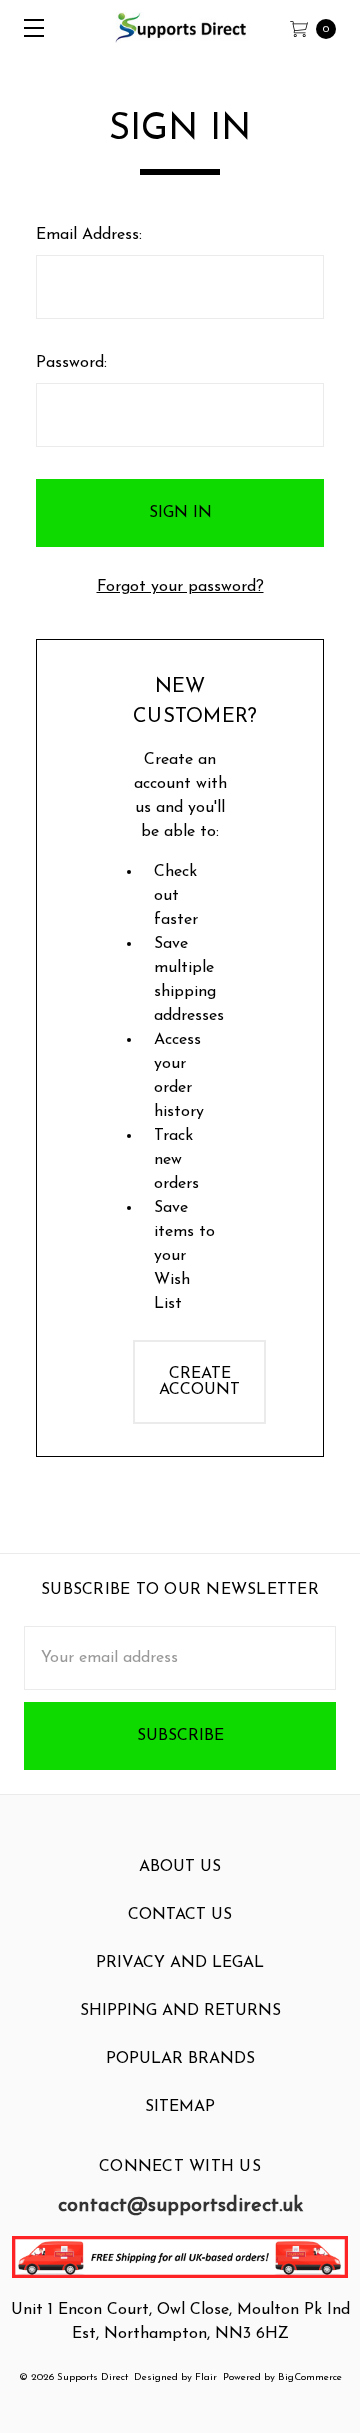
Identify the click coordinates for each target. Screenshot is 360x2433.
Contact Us (180, 1915)
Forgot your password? (180, 587)
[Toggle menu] (27, 27)
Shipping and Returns (180, 2011)
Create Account (199, 1382)
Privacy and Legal (180, 1963)
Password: (71, 363)
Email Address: (89, 235)
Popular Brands (180, 2059)
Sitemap (180, 2107)
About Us (180, 1867)
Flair (206, 2377)
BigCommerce (310, 2377)
